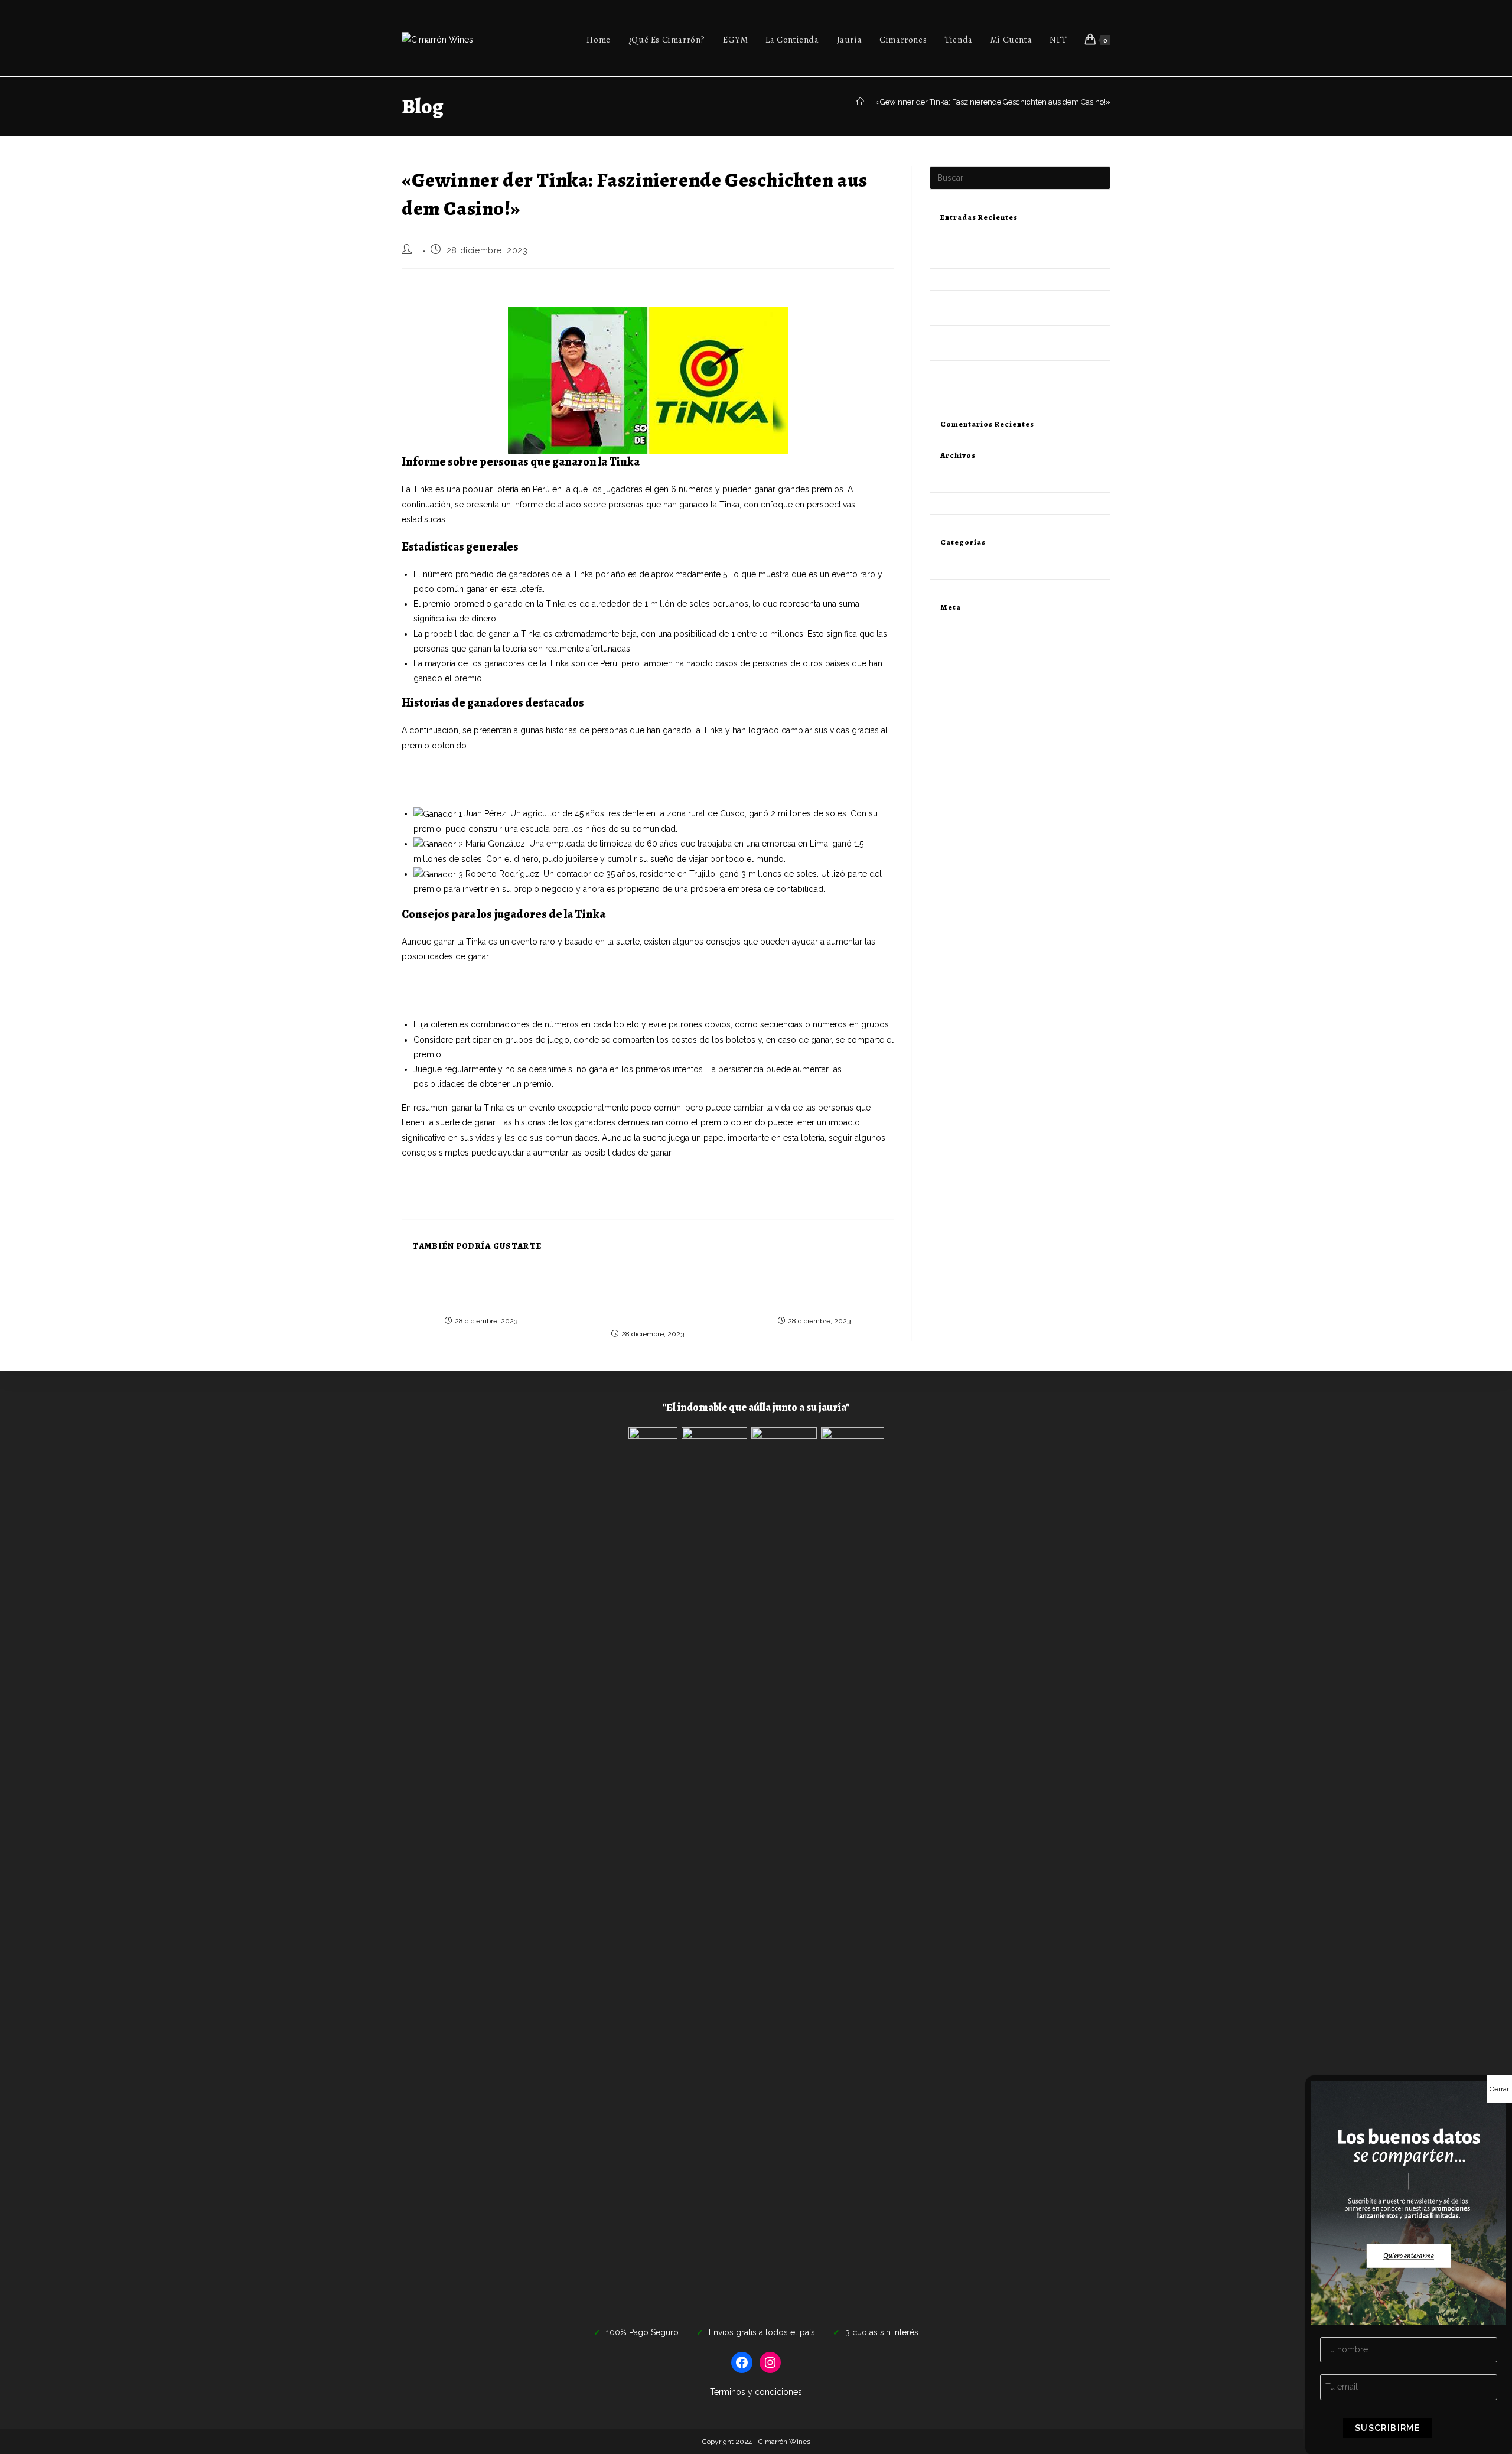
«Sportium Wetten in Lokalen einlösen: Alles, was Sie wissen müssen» (814, 1292)
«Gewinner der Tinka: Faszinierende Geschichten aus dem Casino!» (993, 102)
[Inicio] (860, 102)
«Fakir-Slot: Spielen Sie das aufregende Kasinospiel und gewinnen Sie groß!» (547, 772)
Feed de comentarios (967, 671)
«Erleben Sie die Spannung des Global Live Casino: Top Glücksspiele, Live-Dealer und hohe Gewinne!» (647, 1298)
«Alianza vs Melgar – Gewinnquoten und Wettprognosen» (512, 983)
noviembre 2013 (958, 503)
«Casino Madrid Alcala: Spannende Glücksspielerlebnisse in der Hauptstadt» (481, 1292)
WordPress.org (956, 685)
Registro (944, 629)
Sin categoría (952, 569)
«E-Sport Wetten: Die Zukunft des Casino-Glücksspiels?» (510, 787)
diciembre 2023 (957, 482)
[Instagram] (770, 2362)
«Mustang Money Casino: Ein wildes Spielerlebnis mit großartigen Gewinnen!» (550, 998)
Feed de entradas (960, 657)
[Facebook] (742, 2362)
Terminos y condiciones (756, 2392)
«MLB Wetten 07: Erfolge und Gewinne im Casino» (1019, 279)
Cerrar (1499, 2089)
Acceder (944, 643)
